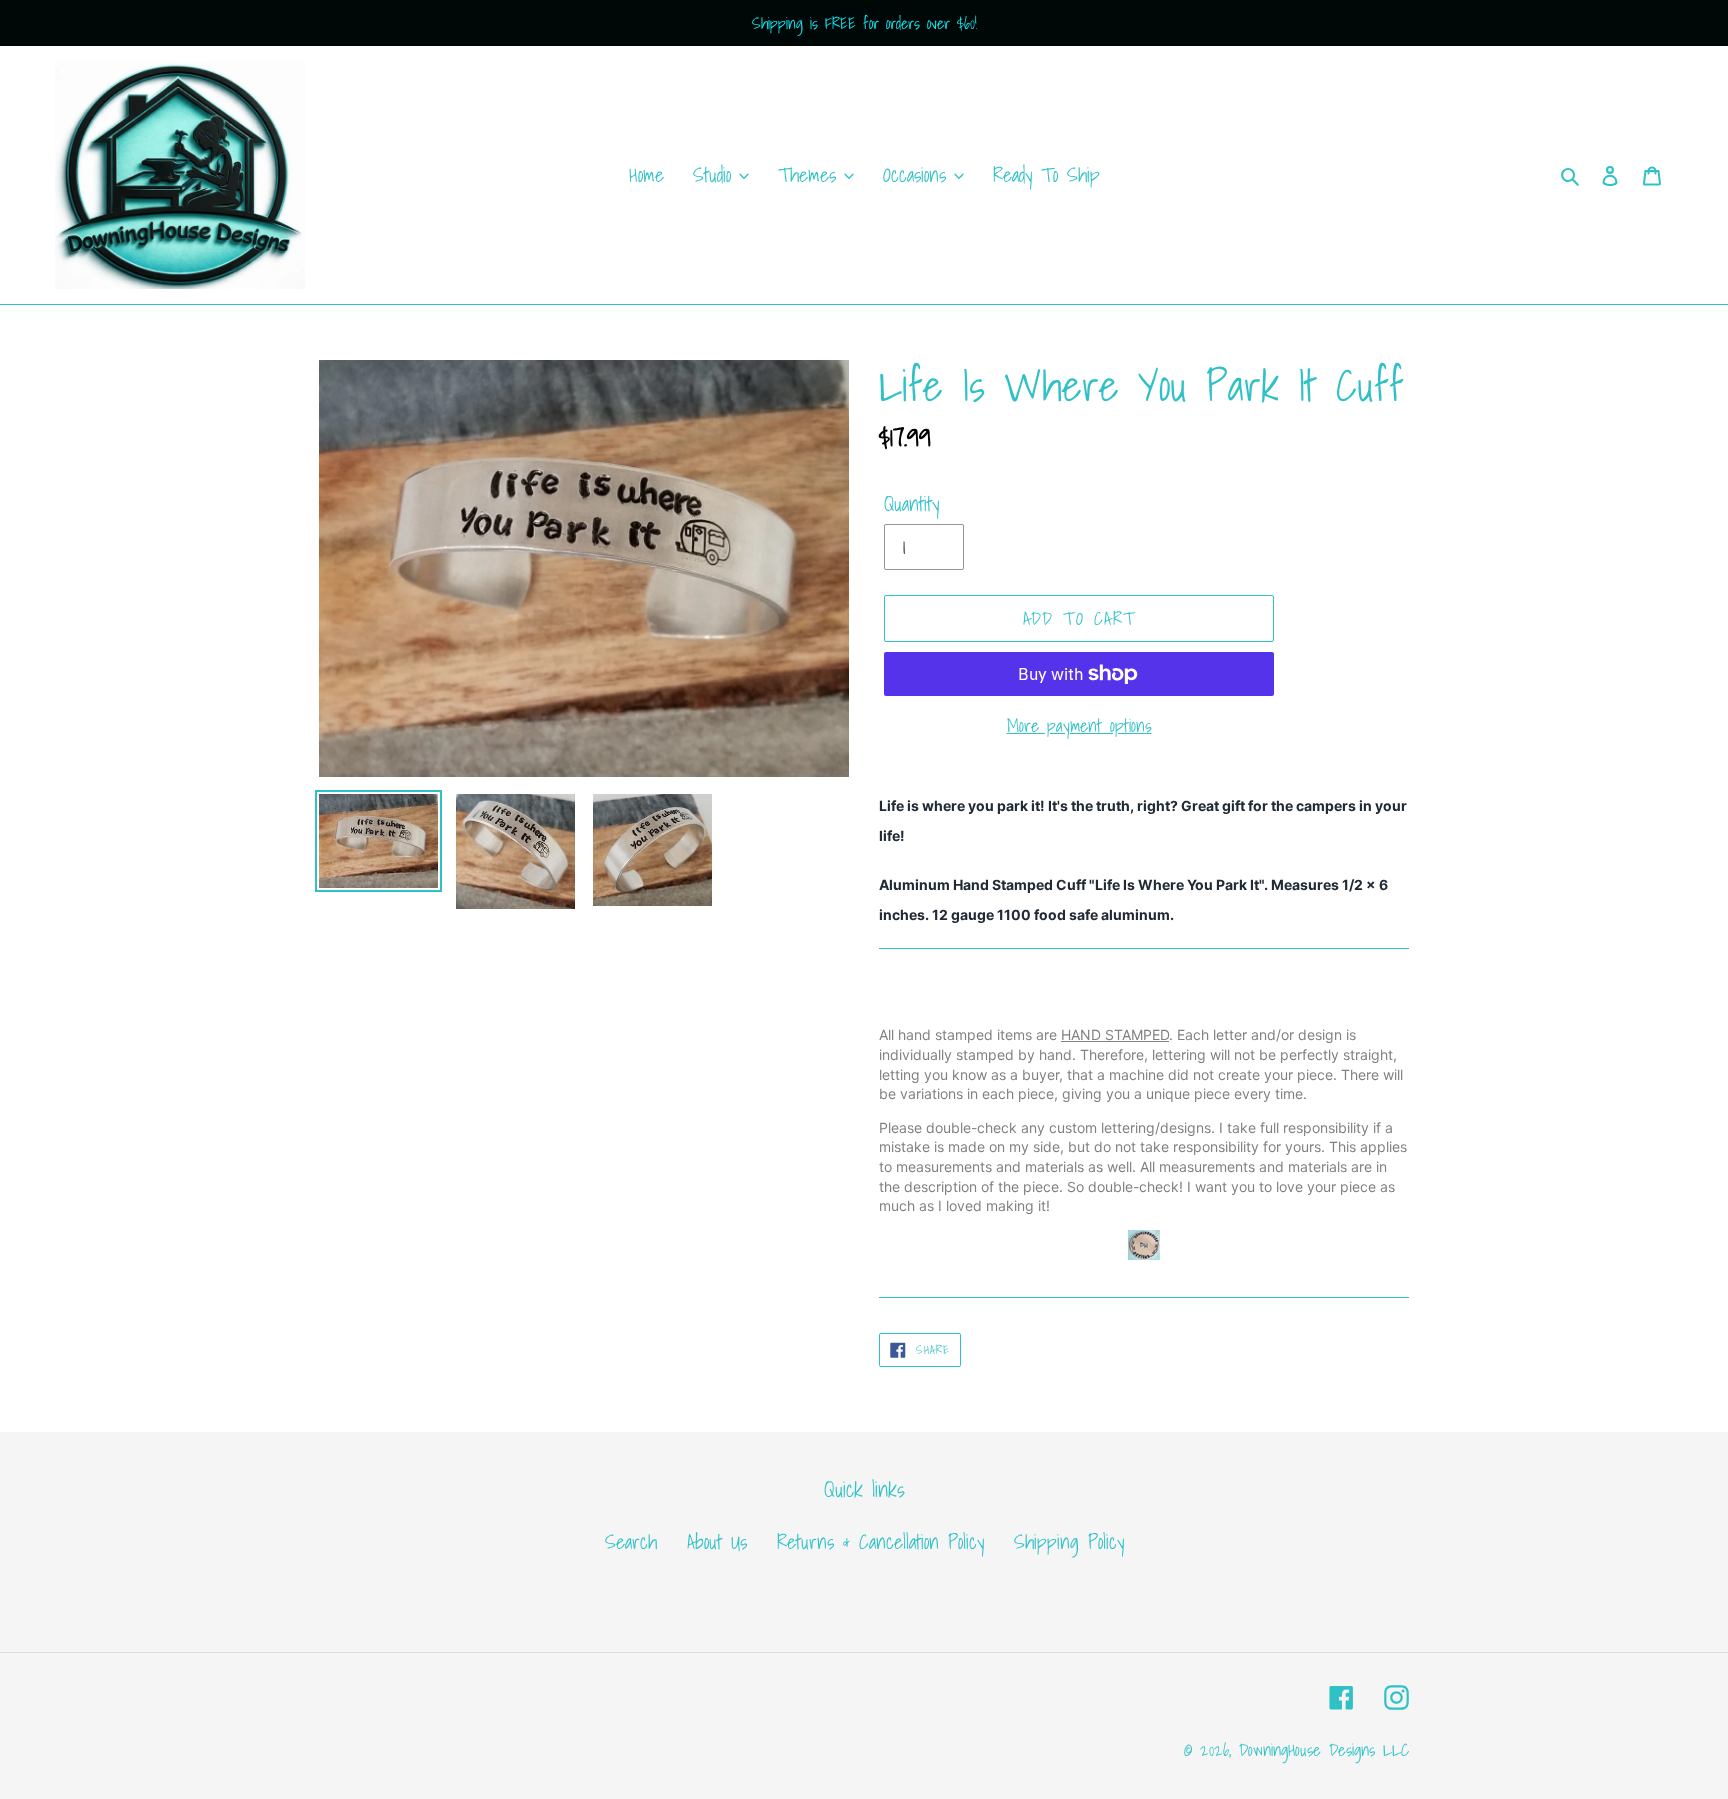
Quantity (911, 504)
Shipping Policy (1069, 1542)
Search (631, 1542)
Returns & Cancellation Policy (880, 1542)
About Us (717, 1542)
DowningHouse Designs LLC (1324, 1749)
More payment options (1079, 725)
